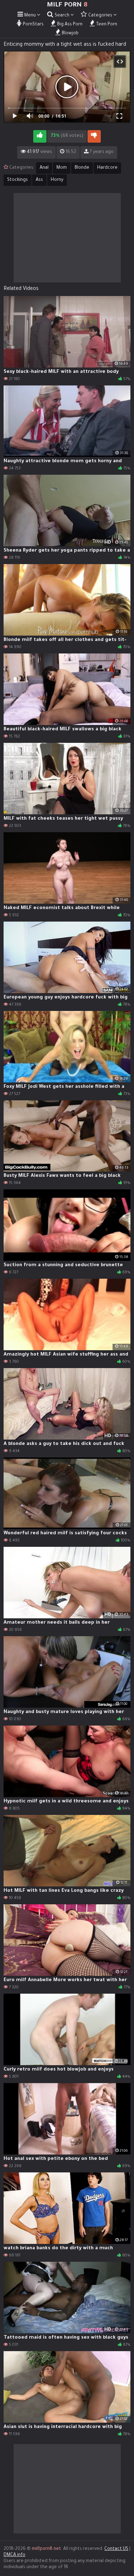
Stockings (18, 180)
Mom (62, 168)
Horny (57, 180)
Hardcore (107, 168)
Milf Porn (67, 5)
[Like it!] (40, 136)
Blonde (82, 168)
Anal (44, 168)
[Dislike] (94, 136)
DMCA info (14, 2555)
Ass (39, 180)
